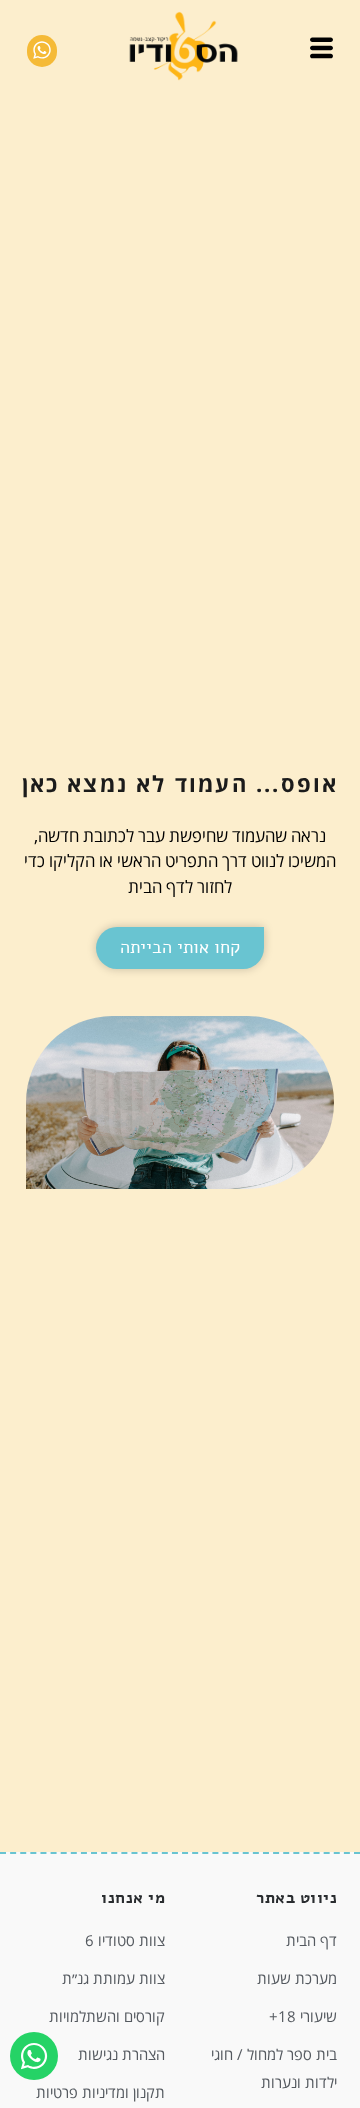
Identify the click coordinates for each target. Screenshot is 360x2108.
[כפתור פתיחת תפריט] (321, 51)
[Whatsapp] (34, 2056)
